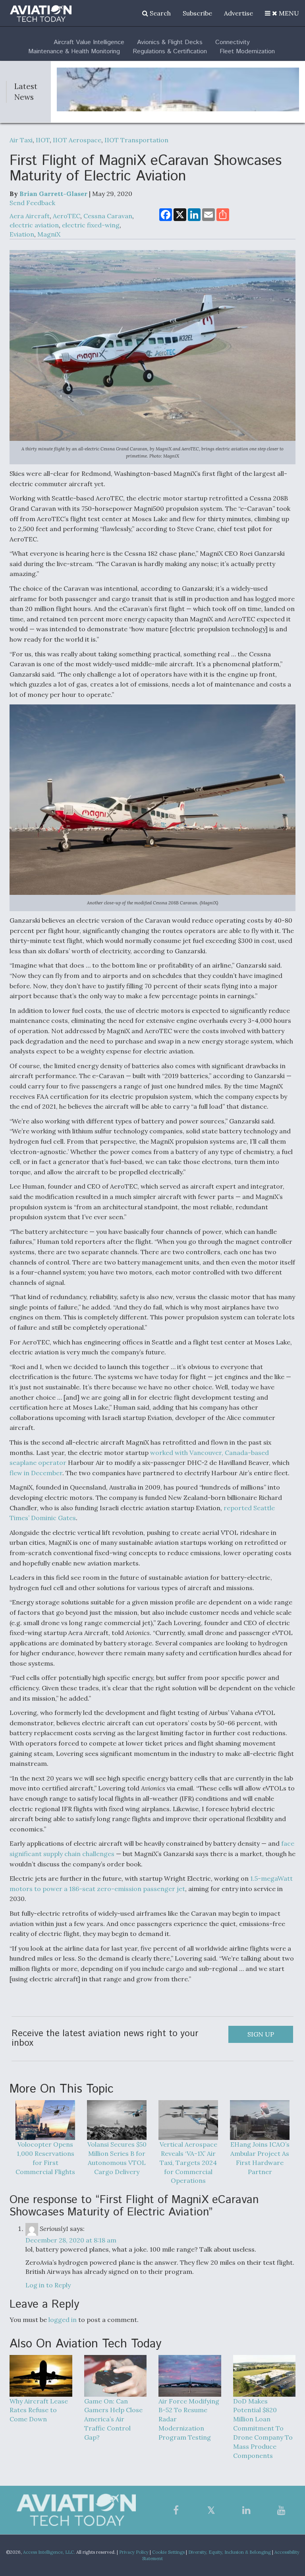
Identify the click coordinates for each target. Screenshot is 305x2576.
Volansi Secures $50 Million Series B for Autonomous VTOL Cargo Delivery (117, 2158)
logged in (63, 2320)
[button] (282, 13)
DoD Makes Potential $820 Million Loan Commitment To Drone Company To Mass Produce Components (263, 2428)
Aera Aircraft (30, 216)
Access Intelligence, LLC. (49, 2552)
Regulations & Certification (170, 51)
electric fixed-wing (91, 225)
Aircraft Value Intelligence (89, 42)
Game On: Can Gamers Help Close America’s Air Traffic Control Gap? (113, 2419)
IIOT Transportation (136, 140)
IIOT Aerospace (77, 140)
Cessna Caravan (108, 216)
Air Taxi (21, 140)
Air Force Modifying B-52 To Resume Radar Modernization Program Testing (189, 2419)
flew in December (36, 1473)
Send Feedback (32, 203)
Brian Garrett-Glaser (53, 194)
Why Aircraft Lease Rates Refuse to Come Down (39, 2410)
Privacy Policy (134, 2552)
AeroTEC (67, 216)
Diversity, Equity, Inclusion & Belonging (230, 2552)
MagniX (49, 234)
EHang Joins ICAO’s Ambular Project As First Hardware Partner (260, 2158)
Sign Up (261, 2034)
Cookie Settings (168, 2552)
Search (159, 13)
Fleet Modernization (247, 51)
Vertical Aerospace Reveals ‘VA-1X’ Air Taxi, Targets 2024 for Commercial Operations (188, 2162)
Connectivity (233, 42)
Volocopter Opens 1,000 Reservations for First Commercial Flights (45, 2158)
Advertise (238, 13)
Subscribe (197, 13)
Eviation (22, 234)
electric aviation (34, 225)
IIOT (43, 140)
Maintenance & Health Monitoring (74, 51)
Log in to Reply (48, 2285)
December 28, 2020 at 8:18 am (71, 2240)
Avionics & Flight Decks (170, 42)
